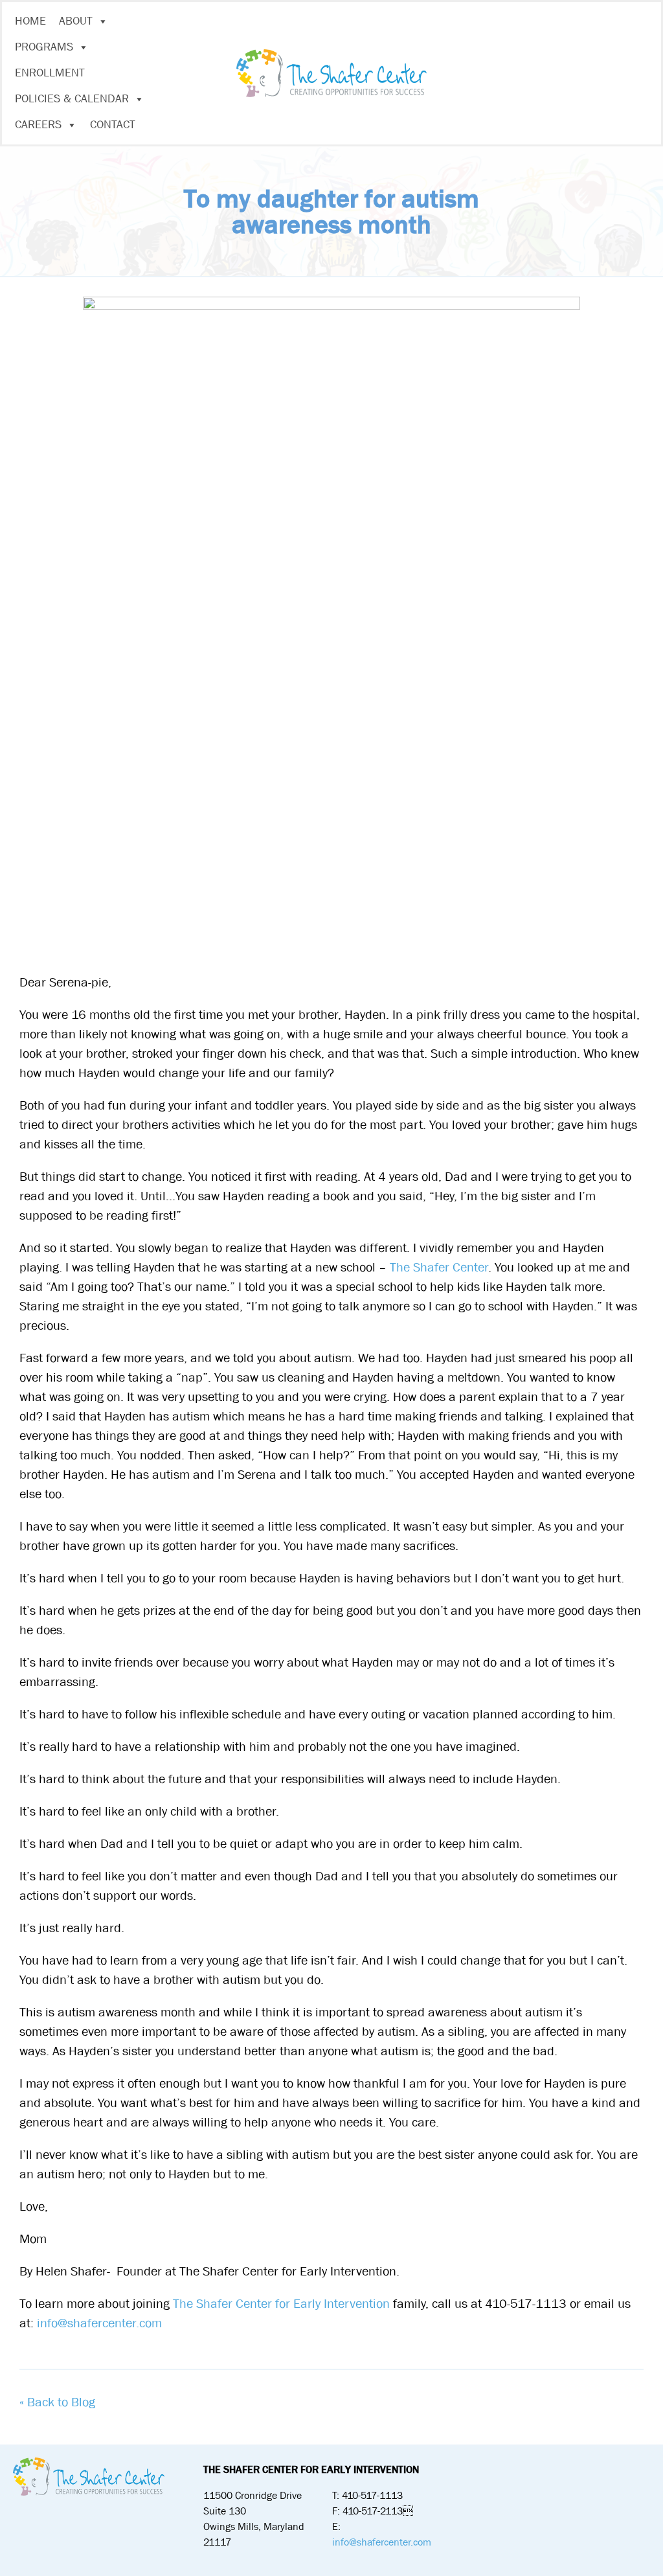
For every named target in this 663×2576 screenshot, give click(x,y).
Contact (113, 125)
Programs (44, 47)
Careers (38, 125)
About (76, 21)
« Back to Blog (57, 2402)
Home (30, 21)
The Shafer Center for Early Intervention (281, 2304)
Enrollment (50, 73)
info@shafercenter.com (99, 2323)
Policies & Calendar (72, 99)
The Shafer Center (439, 1267)
